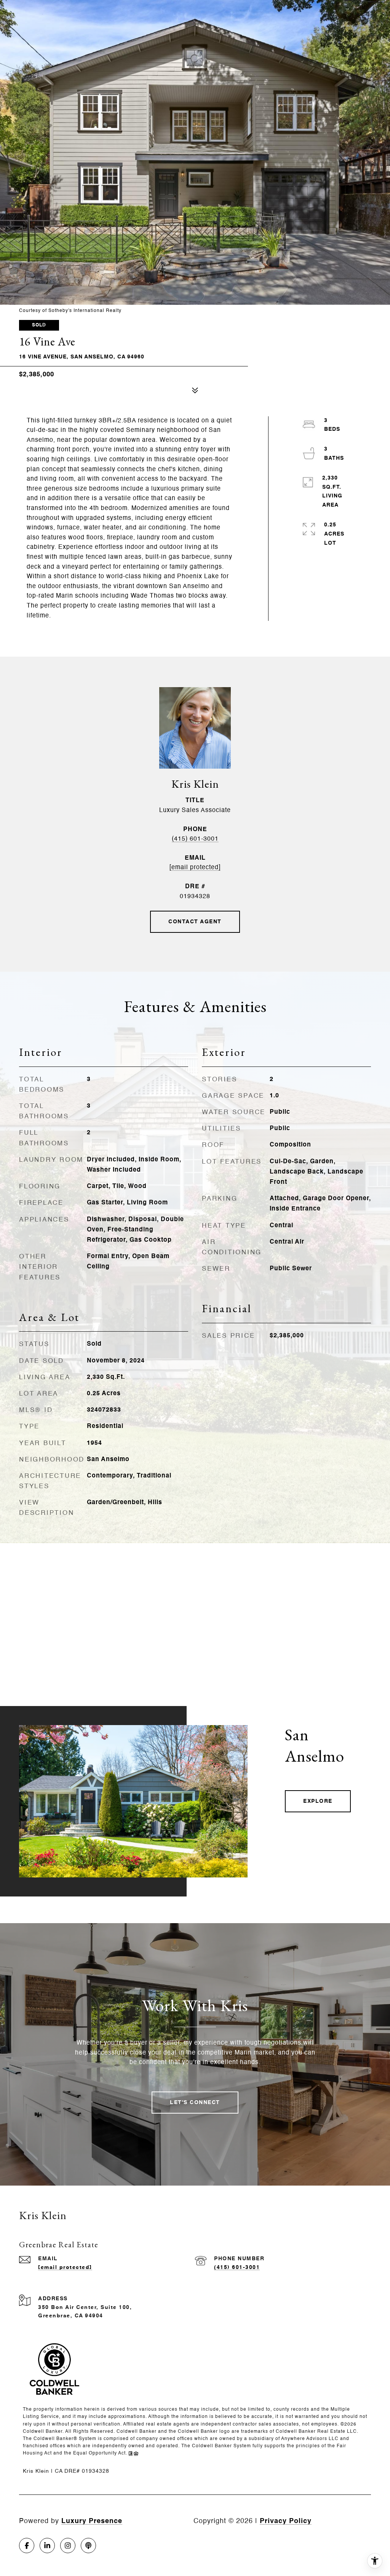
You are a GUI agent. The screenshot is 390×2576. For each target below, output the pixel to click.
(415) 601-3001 (195, 839)
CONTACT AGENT (195, 922)
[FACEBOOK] (27, 2546)
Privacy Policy (286, 2521)
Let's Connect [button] (195, 2103)
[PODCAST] (88, 2546)
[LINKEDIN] (47, 2546)
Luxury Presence (92, 2521)
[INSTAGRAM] (68, 2546)
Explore (318, 1801)
